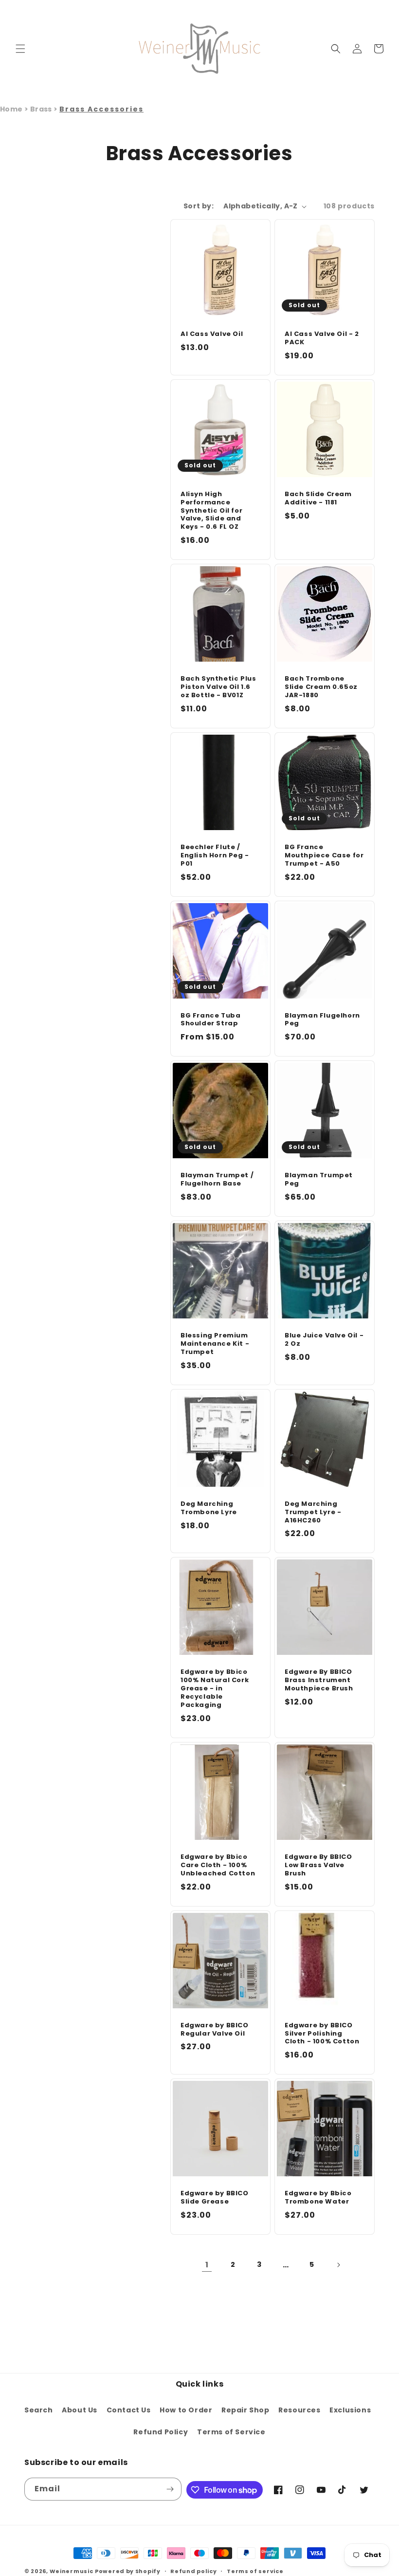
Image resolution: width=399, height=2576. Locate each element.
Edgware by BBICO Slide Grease (215, 2198)
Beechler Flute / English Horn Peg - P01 (215, 856)
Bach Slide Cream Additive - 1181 (318, 499)
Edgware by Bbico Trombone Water (318, 2198)
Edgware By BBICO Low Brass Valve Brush (318, 1865)
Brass (42, 109)
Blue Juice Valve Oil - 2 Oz (324, 1340)
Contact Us (129, 2410)
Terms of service (255, 2571)
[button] (20, 49)
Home (11, 109)
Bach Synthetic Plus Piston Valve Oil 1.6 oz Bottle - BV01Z (218, 687)
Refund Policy (161, 2432)
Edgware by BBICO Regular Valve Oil (215, 2030)
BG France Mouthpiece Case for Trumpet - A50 (324, 856)
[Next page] (338, 2265)
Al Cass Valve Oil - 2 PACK (322, 338)
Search (39, 2410)
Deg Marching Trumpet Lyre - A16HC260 (313, 1512)
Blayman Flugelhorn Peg (322, 1020)
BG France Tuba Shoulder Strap (210, 1020)
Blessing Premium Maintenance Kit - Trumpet (215, 1344)
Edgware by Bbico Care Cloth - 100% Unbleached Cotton (218, 1865)
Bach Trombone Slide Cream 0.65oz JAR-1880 (321, 687)
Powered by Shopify (128, 2571)
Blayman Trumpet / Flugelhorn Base (217, 1180)
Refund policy (193, 2571)
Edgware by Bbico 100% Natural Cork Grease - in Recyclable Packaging (215, 1688)
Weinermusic (72, 2571)
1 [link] (207, 2265)
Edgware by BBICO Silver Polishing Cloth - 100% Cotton (322, 2034)
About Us (80, 2410)
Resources (299, 2410)
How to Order (186, 2410)
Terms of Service (231, 2432)
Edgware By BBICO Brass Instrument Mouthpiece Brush (319, 1680)
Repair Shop (245, 2410)
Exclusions (350, 2410)
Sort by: (199, 206)
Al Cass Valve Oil (212, 334)
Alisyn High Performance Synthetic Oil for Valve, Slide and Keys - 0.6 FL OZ (211, 511)
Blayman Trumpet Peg (319, 1180)
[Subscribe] (170, 2489)
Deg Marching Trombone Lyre (209, 1508)
